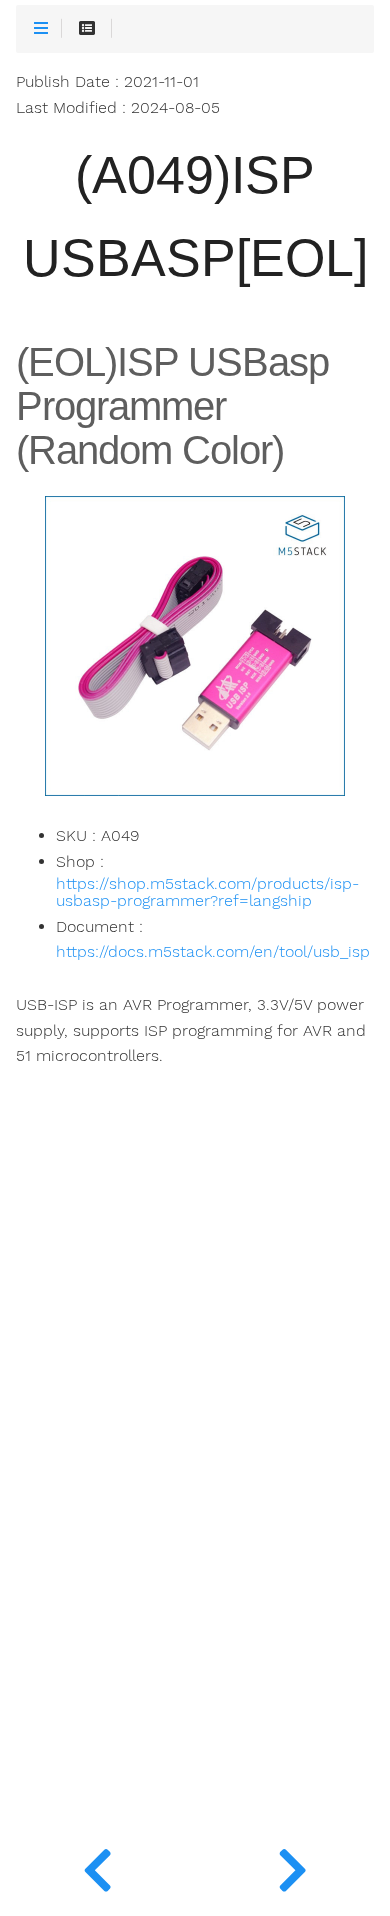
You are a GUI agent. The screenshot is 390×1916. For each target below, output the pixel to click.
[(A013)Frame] (97, 1866)
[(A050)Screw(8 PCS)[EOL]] (292, 1866)
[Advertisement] (195, 1536)
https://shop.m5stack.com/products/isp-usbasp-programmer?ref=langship (207, 893)
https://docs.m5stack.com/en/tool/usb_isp (213, 952)
